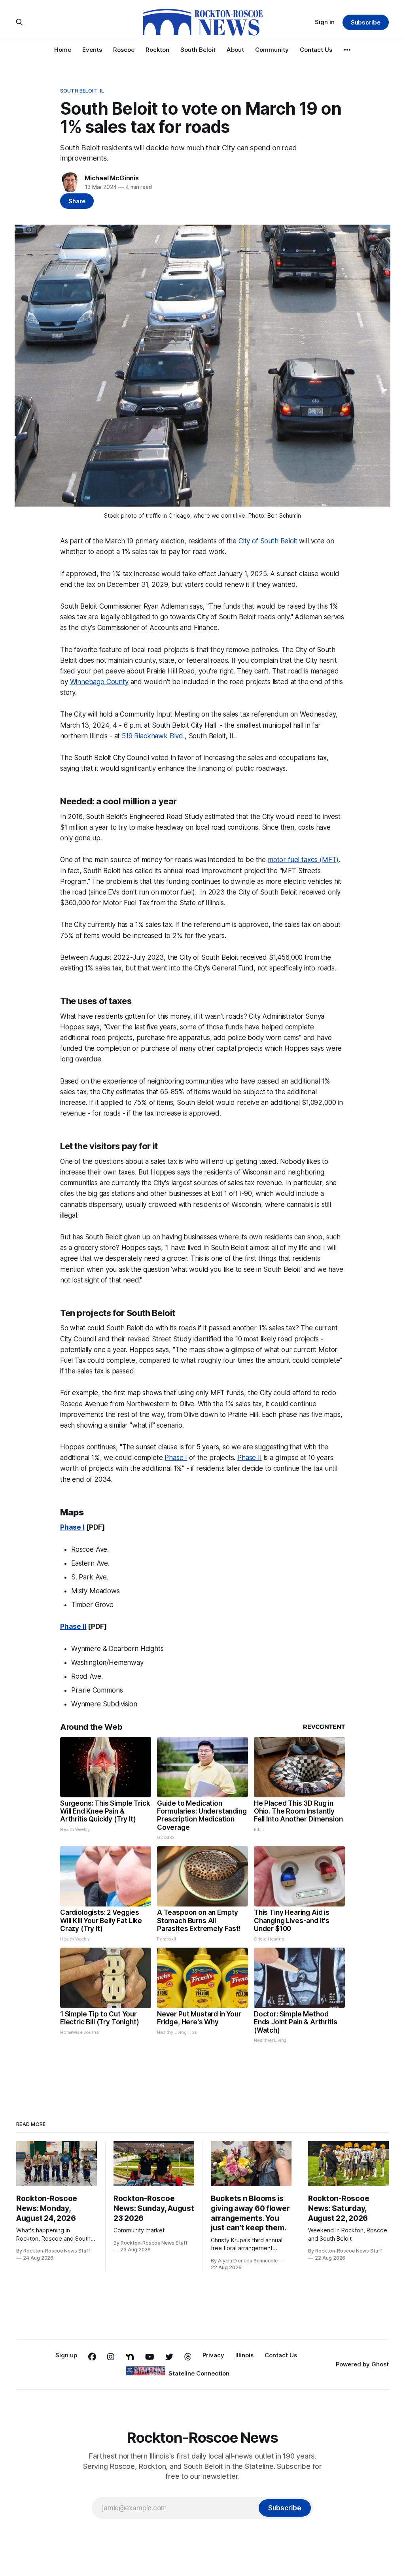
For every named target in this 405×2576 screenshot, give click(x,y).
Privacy (213, 2355)
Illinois (244, 2355)
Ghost (380, 2364)
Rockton (157, 50)
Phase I (176, 1458)
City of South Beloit (268, 541)
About (235, 50)
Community (272, 50)
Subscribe (366, 22)
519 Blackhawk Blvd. (153, 736)
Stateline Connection (199, 2373)
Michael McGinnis (112, 178)
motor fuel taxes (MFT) (303, 860)
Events (92, 50)
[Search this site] (19, 22)
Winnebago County (99, 682)
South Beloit (198, 50)
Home (63, 50)
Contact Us (316, 50)
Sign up (66, 2355)
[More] (347, 50)
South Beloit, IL (82, 91)
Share (77, 201)
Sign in (325, 22)
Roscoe (124, 50)
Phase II (250, 1458)
